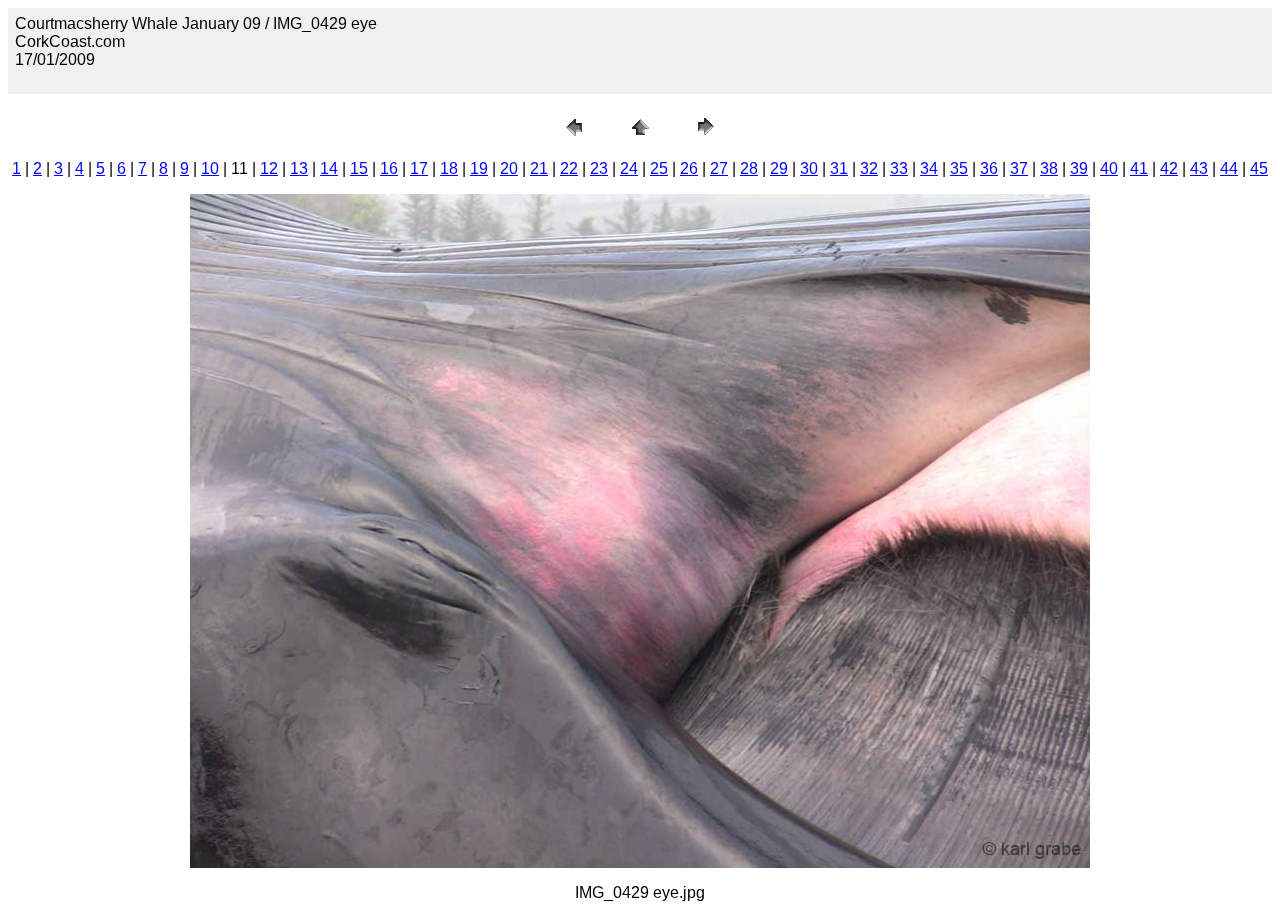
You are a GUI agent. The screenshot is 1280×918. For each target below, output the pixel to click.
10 (210, 168)
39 (1079, 168)
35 (959, 168)
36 (989, 168)
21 (539, 168)
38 (1049, 168)
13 (299, 168)
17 (419, 168)
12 (269, 168)
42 (1169, 168)
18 (449, 168)
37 (1019, 168)
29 (779, 168)
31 (839, 168)
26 (689, 168)
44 (1229, 168)
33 (899, 168)
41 (1139, 168)
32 (869, 168)
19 (479, 168)
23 (599, 168)
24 (629, 168)
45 (1259, 168)
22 (569, 168)
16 (389, 168)
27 (719, 168)
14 (329, 168)
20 (509, 168)
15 (359, 168)
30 (809, 168)
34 (929, 168)
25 (659, 168)
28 (749, 168)
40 (1109, 168)
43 (1199, 168)
